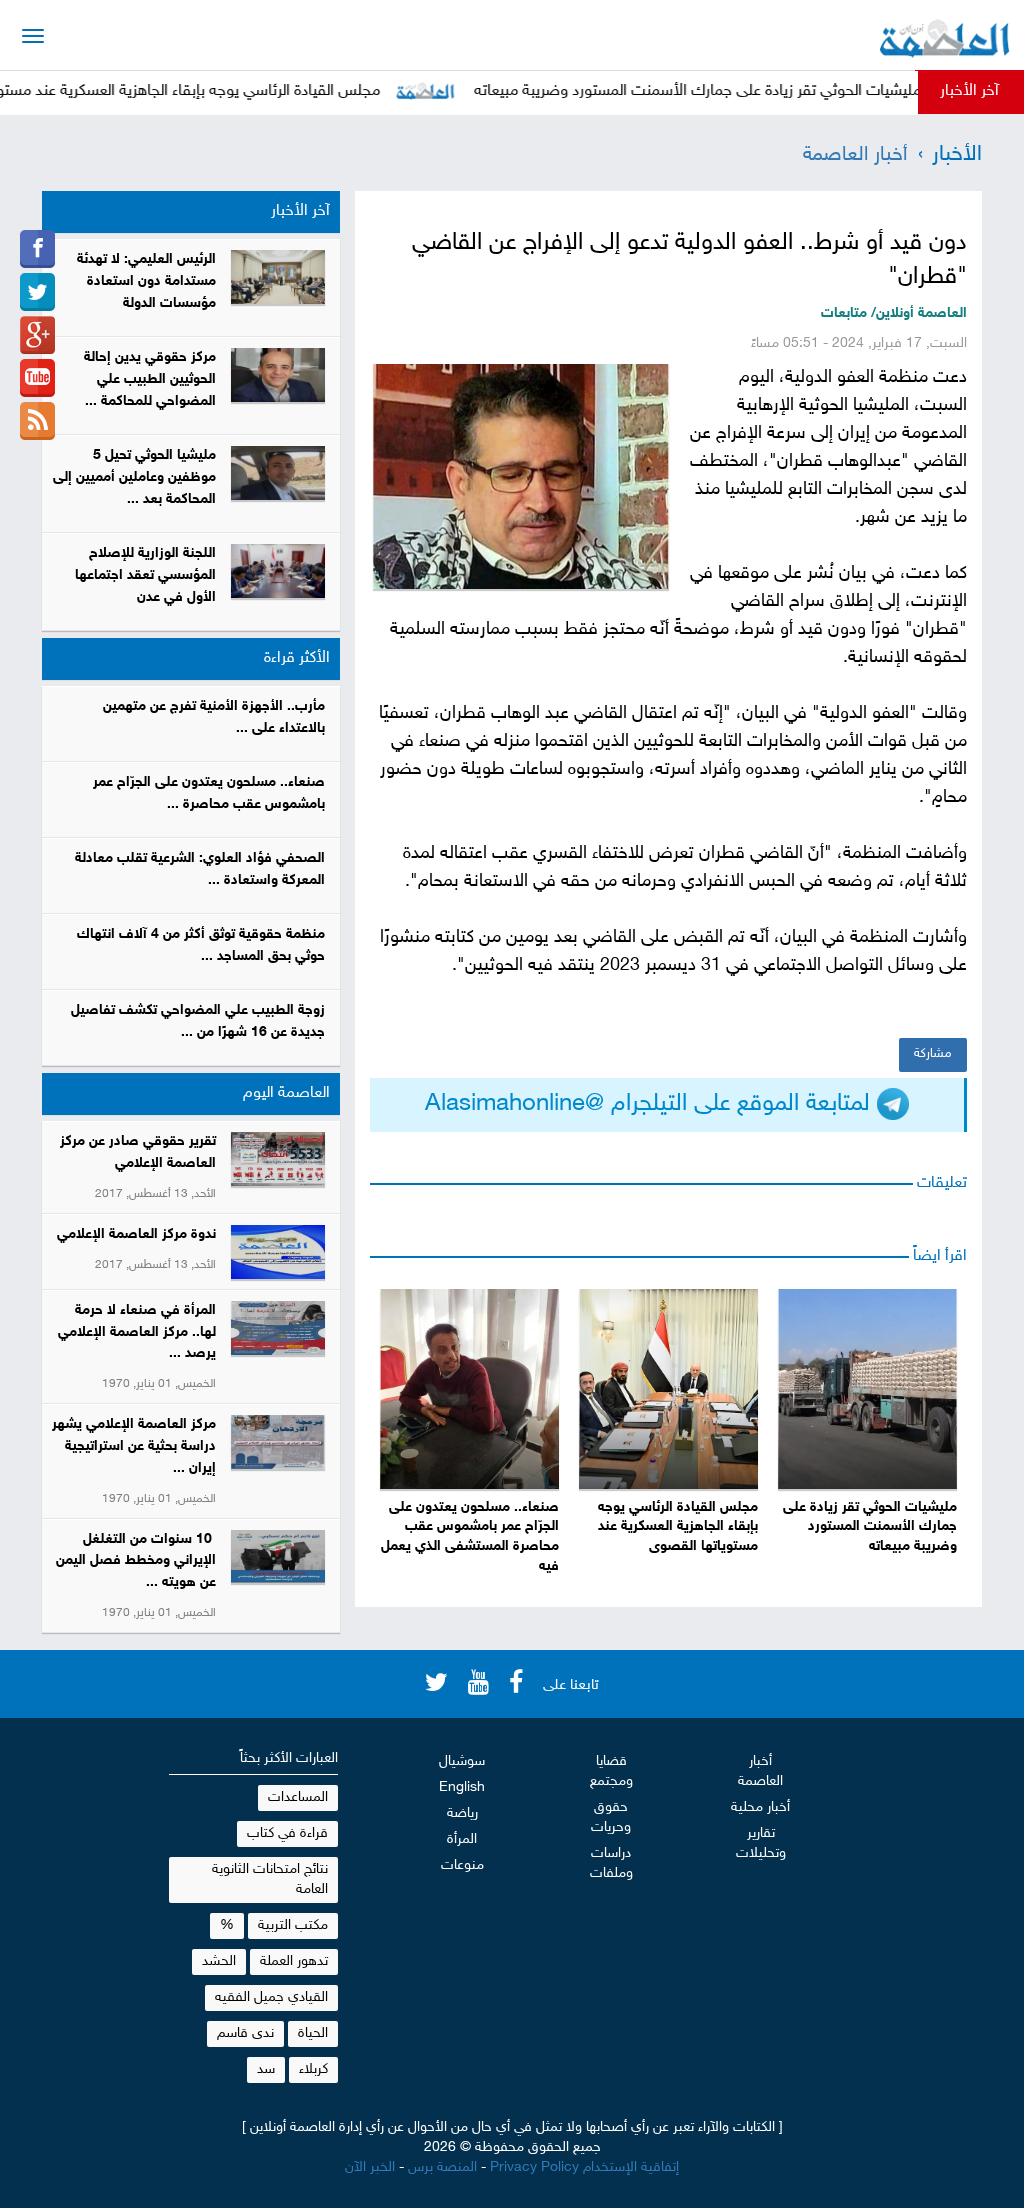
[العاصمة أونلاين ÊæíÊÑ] (37, 292)
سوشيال (462, 1761)
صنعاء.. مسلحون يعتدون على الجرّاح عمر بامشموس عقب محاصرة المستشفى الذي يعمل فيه (470, 1537)
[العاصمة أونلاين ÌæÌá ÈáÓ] (37, 335)
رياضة (462, 1813)
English (462, 1787)
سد (266, 2069)
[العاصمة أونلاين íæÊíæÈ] (37, 378)
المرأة (462, 1839)
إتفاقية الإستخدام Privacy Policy (584, 2167)
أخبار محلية (760, 1807)
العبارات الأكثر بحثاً (289, 1758)
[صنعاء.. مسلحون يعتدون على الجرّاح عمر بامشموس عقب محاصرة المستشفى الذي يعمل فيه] (469, 1389)
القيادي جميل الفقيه (271, 1997)
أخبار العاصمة (855, 155)
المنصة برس (442, 2167)
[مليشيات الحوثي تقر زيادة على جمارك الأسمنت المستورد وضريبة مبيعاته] (867, 1389)
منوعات (462, 1865)
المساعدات (298, 1797)
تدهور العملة (294, 1961)
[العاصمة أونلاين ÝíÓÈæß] (37, 249)
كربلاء (313, 2069)
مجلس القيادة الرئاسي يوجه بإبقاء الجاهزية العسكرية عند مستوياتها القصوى (678, 1527)
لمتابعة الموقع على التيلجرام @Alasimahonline (651, 1104)
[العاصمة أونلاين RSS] (37, 421)
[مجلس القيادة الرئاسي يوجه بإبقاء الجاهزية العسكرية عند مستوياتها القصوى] (668, 1389)
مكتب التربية (293, 1925)
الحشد (219, 1961)
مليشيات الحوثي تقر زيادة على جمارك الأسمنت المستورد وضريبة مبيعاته (733, 91)
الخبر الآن (370, 2167)
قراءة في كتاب (287, 1833)
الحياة (313, 2033)
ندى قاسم (245, 2033)
